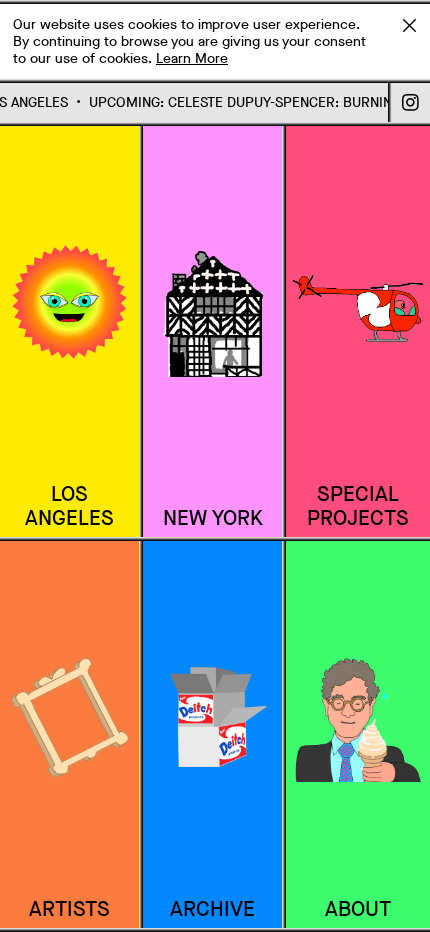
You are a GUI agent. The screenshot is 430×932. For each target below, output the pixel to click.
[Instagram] (411, 102)
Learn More (192, 58)
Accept (409, 25)
